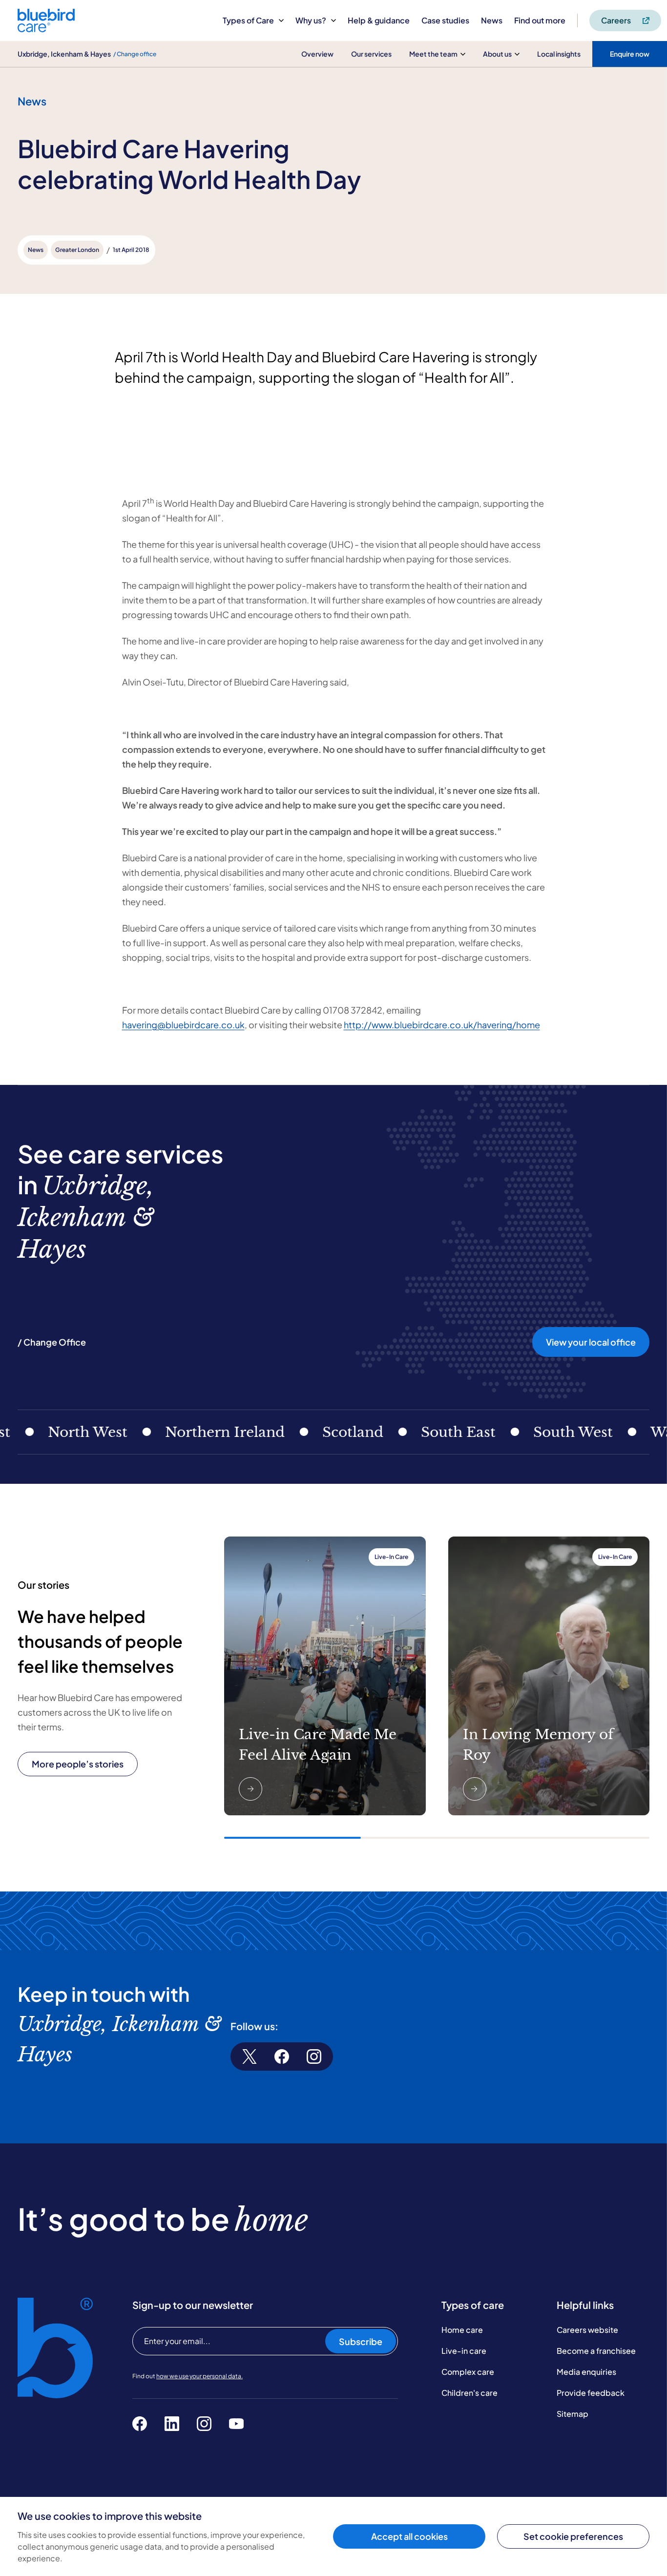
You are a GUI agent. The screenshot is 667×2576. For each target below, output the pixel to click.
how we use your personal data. (199, 2376)
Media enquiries (586, 2372)
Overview (317, 54)
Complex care (468, 2372)
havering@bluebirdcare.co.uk (183, 1025)
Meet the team (433, 54)
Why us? (311, 20)
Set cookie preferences (573, 2536)
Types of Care (248, 20)
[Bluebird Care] (46, 29)
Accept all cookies (409, 2536)
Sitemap (573, 2414)
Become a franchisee (596, 2351)
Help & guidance (379, 20)
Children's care (469, 2393)
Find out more (540, 20)
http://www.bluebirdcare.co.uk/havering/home (442, 1025)
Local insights (559, 54)
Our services (371, 54)
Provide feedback (591, 2393)
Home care (462, 2330)
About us (497, 54)
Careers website (587, 2330)
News (492, 20)
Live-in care (464, 2351)
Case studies (445, 20)
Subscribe (361, 2341)
